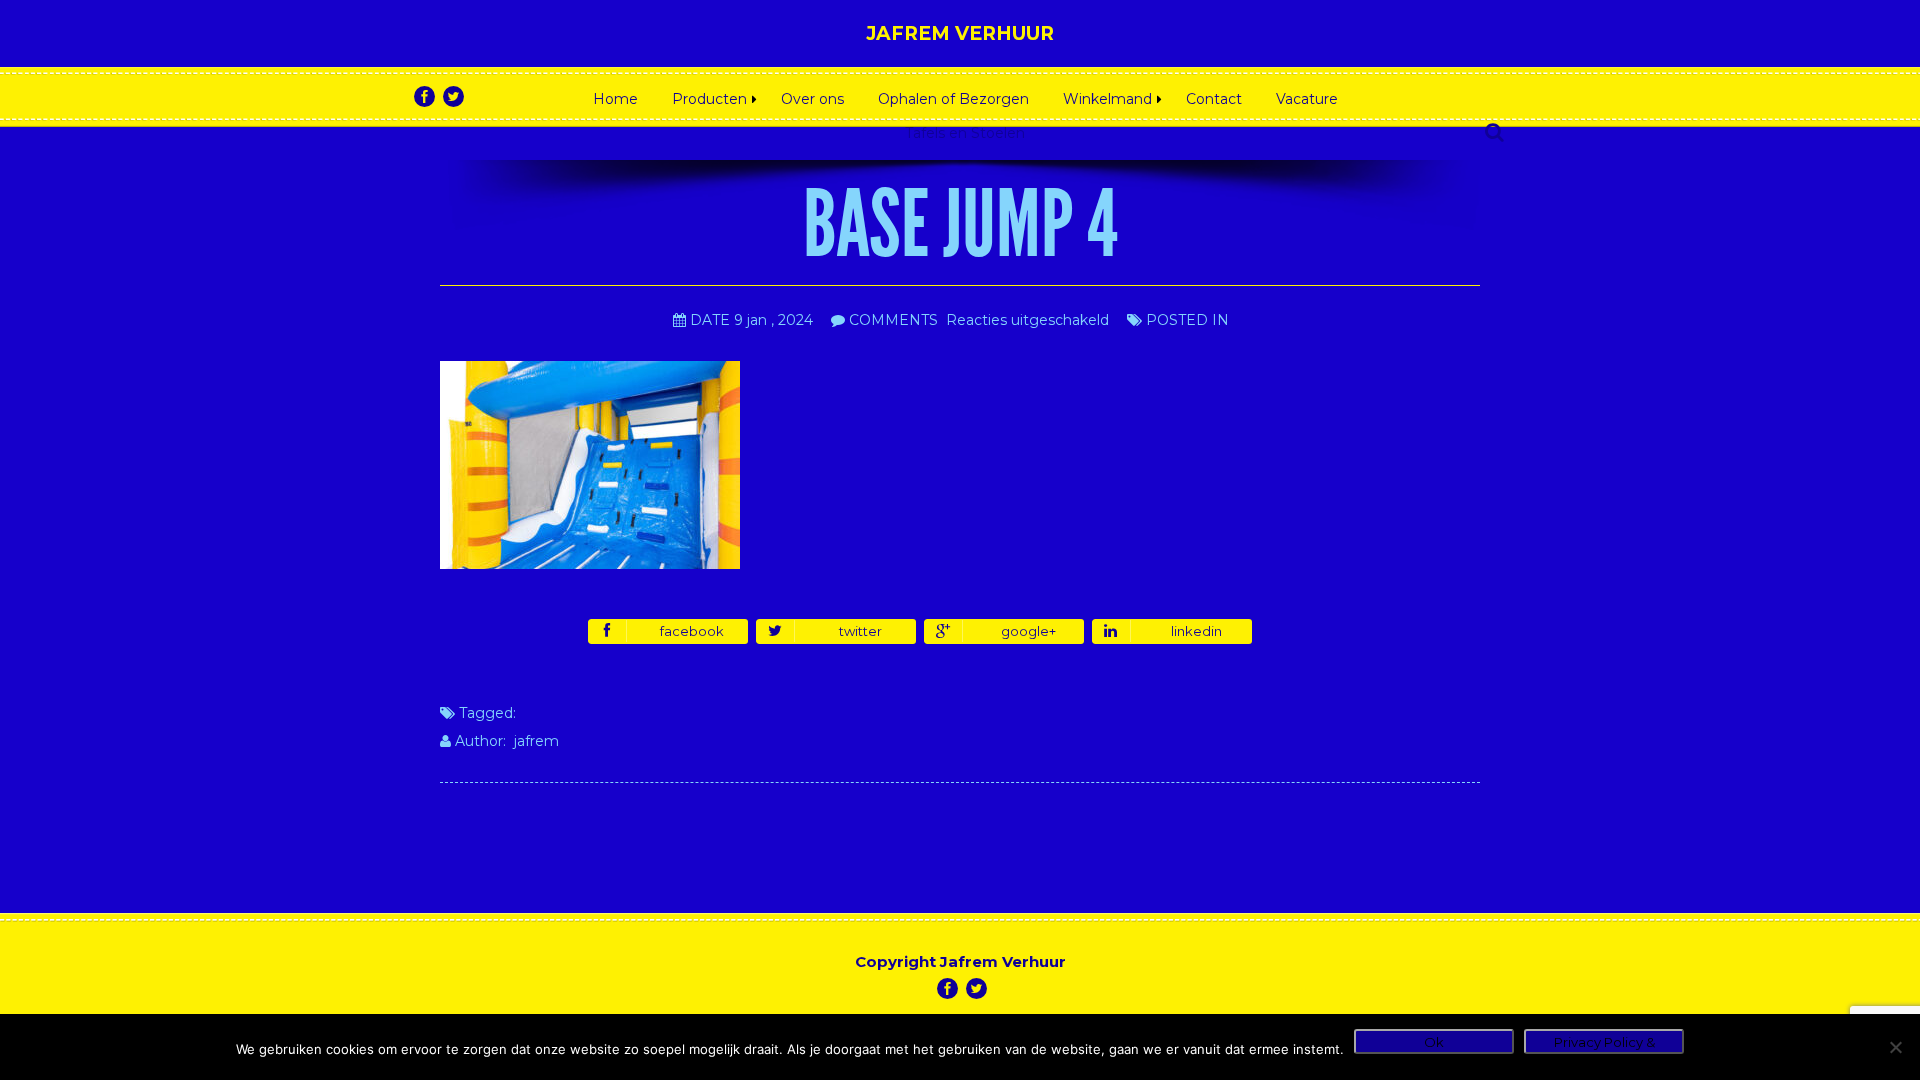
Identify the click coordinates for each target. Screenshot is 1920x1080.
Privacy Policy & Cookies (1604, 1044)
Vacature (1307, 99)
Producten (709, 99)
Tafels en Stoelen (965, 133)
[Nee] (1895, 1047)
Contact (1214, 99)
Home (615, 99)
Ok (1434, 1042)
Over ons (812, 99)
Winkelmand (1107, 99)
